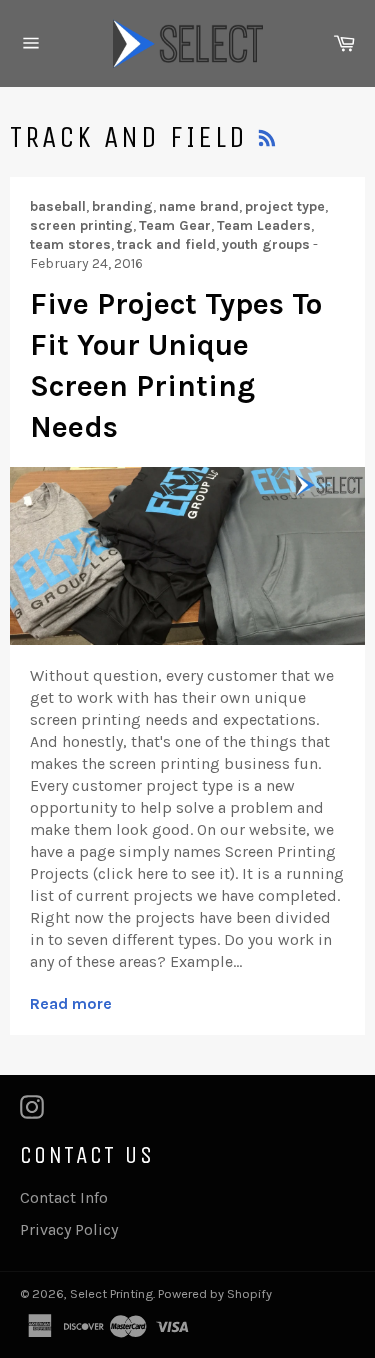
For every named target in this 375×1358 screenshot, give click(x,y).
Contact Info (64, 1197)
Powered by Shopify (215, 1293)
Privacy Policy (69, 1229)
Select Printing (111, 1293)
